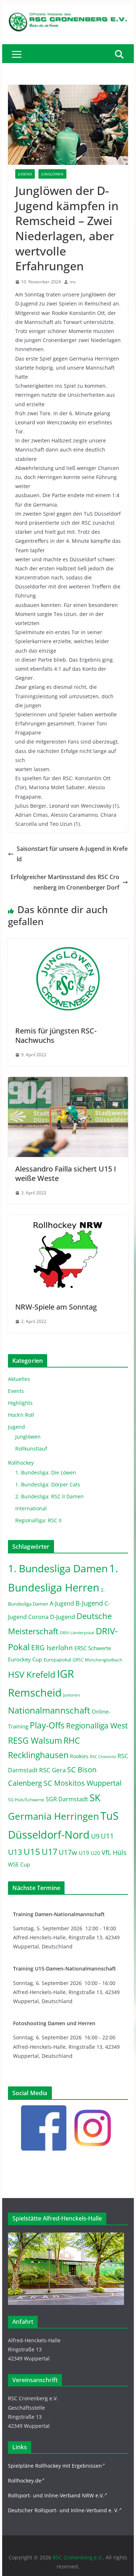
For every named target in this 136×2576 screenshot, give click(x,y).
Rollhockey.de (25, 2481)
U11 (107, 1836)
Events (16, 1391)
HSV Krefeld (32, 1674)
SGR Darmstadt (67, 1799)
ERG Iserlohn (52, 1648)
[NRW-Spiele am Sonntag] (68, 1220)
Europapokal (57, 1660)
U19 (84, 1853)
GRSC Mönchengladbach (97, 1660)
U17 (50, 1852)
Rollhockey (21, 1463)
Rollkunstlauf (31, 1449)
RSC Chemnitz (103, 1757)
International (31, 1508)
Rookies (79, 1756)
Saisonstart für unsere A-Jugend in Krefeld (72, 854)
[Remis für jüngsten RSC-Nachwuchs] (68, 944)
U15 (32, 1852)
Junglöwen (52, 174)
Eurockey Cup (25, 1659)
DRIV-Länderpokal (77, 1633)
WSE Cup (19, 1865)
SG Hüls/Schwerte (26, 1800)
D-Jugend (63, 1617)
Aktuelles (19, 1379)
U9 (95, 1836)
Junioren (71, 1695)
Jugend (25, 174)
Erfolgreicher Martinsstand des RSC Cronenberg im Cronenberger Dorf (65, 882)
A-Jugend (62, 1603)
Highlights (20, 1403)
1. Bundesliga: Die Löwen (46, 1472)
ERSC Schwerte (93, 1648)
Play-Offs (47, 1725)
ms (73, 282)
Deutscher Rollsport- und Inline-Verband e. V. (63, 2510)
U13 (15, 1852)
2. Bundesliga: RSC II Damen (50, 1496)
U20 (95, 1853)
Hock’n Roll (21, 1415)
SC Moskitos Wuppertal (83, 1783)
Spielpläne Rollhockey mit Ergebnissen (55, 2466)
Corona (38, 1617)
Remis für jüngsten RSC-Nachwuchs (56, 1035)
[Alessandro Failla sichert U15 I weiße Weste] (68, 1082)
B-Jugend (89, 1603)
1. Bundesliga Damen (58, 1568)
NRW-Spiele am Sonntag (56, 1307)
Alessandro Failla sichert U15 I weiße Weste (66, 1173)
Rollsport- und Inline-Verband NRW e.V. (56, 2495)
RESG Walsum (35, 1740)
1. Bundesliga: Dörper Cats (48, 1484)
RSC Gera (52, 1770)
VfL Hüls (114, 1852)
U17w (68, 1852)
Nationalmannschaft (49, 1710)
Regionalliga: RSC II (38, 1520)
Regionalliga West (97, 1726)
